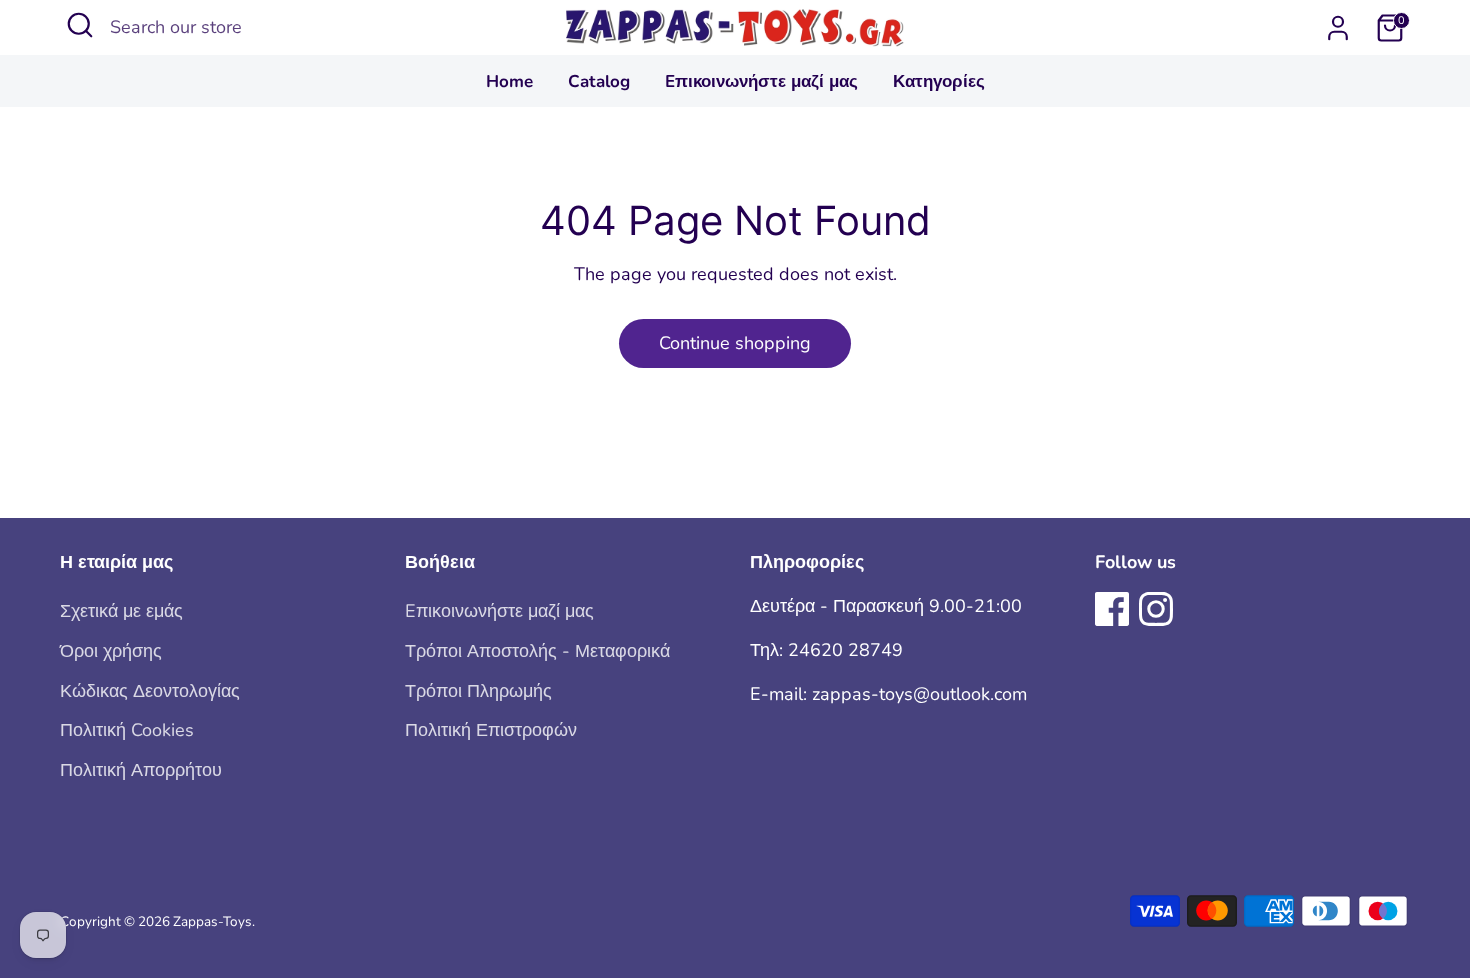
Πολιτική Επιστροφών (491, 730)
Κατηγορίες (939, 81)
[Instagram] (1156, 609)
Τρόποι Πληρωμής (478, 691)
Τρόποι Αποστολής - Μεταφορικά (537, 651)
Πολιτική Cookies (127, 730)
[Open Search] (80, 25)
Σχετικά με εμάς (121, 611)
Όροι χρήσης (111, 651)
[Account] (1338, 28)
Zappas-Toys (212, 921)
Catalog (599, 81)
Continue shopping (735, 343)
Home (509, 81)
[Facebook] (1112, 609)
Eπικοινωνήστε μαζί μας (761, 81)
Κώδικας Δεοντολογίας (150, 691)
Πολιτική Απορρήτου (141, 770)
